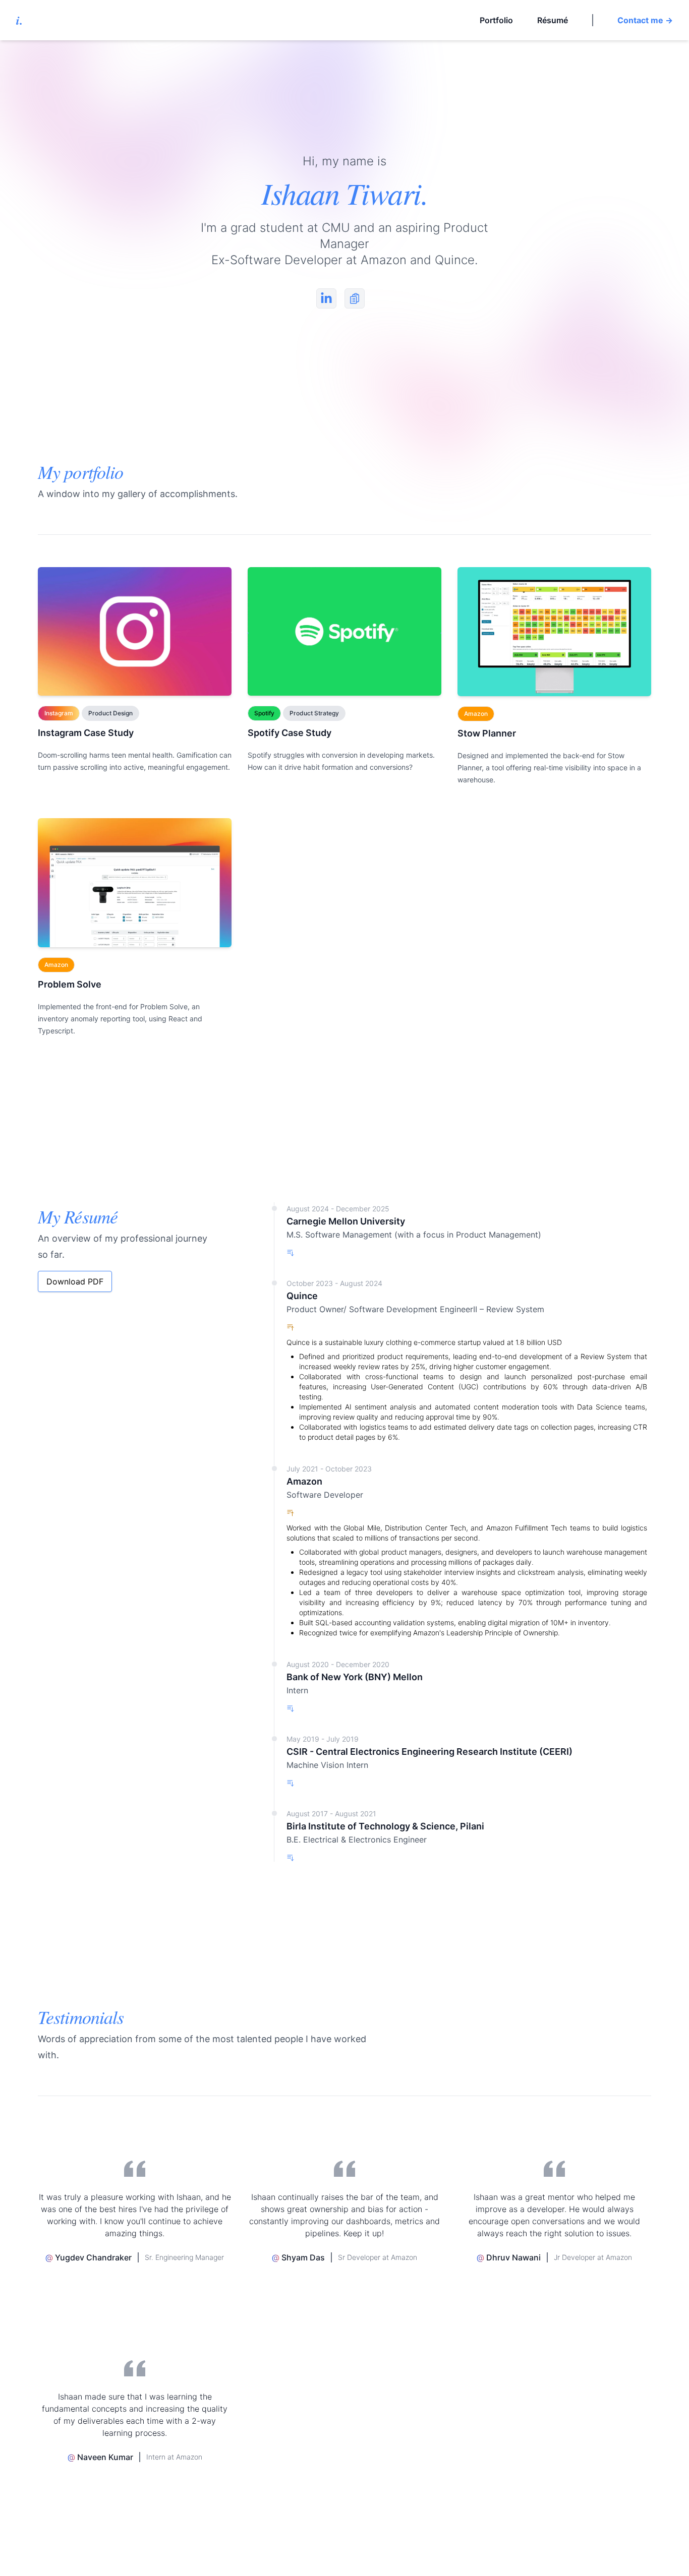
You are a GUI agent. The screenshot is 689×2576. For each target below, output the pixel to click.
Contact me (645, 20)
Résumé (553, 20)
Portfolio (496, 20)
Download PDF (75, 1281)
